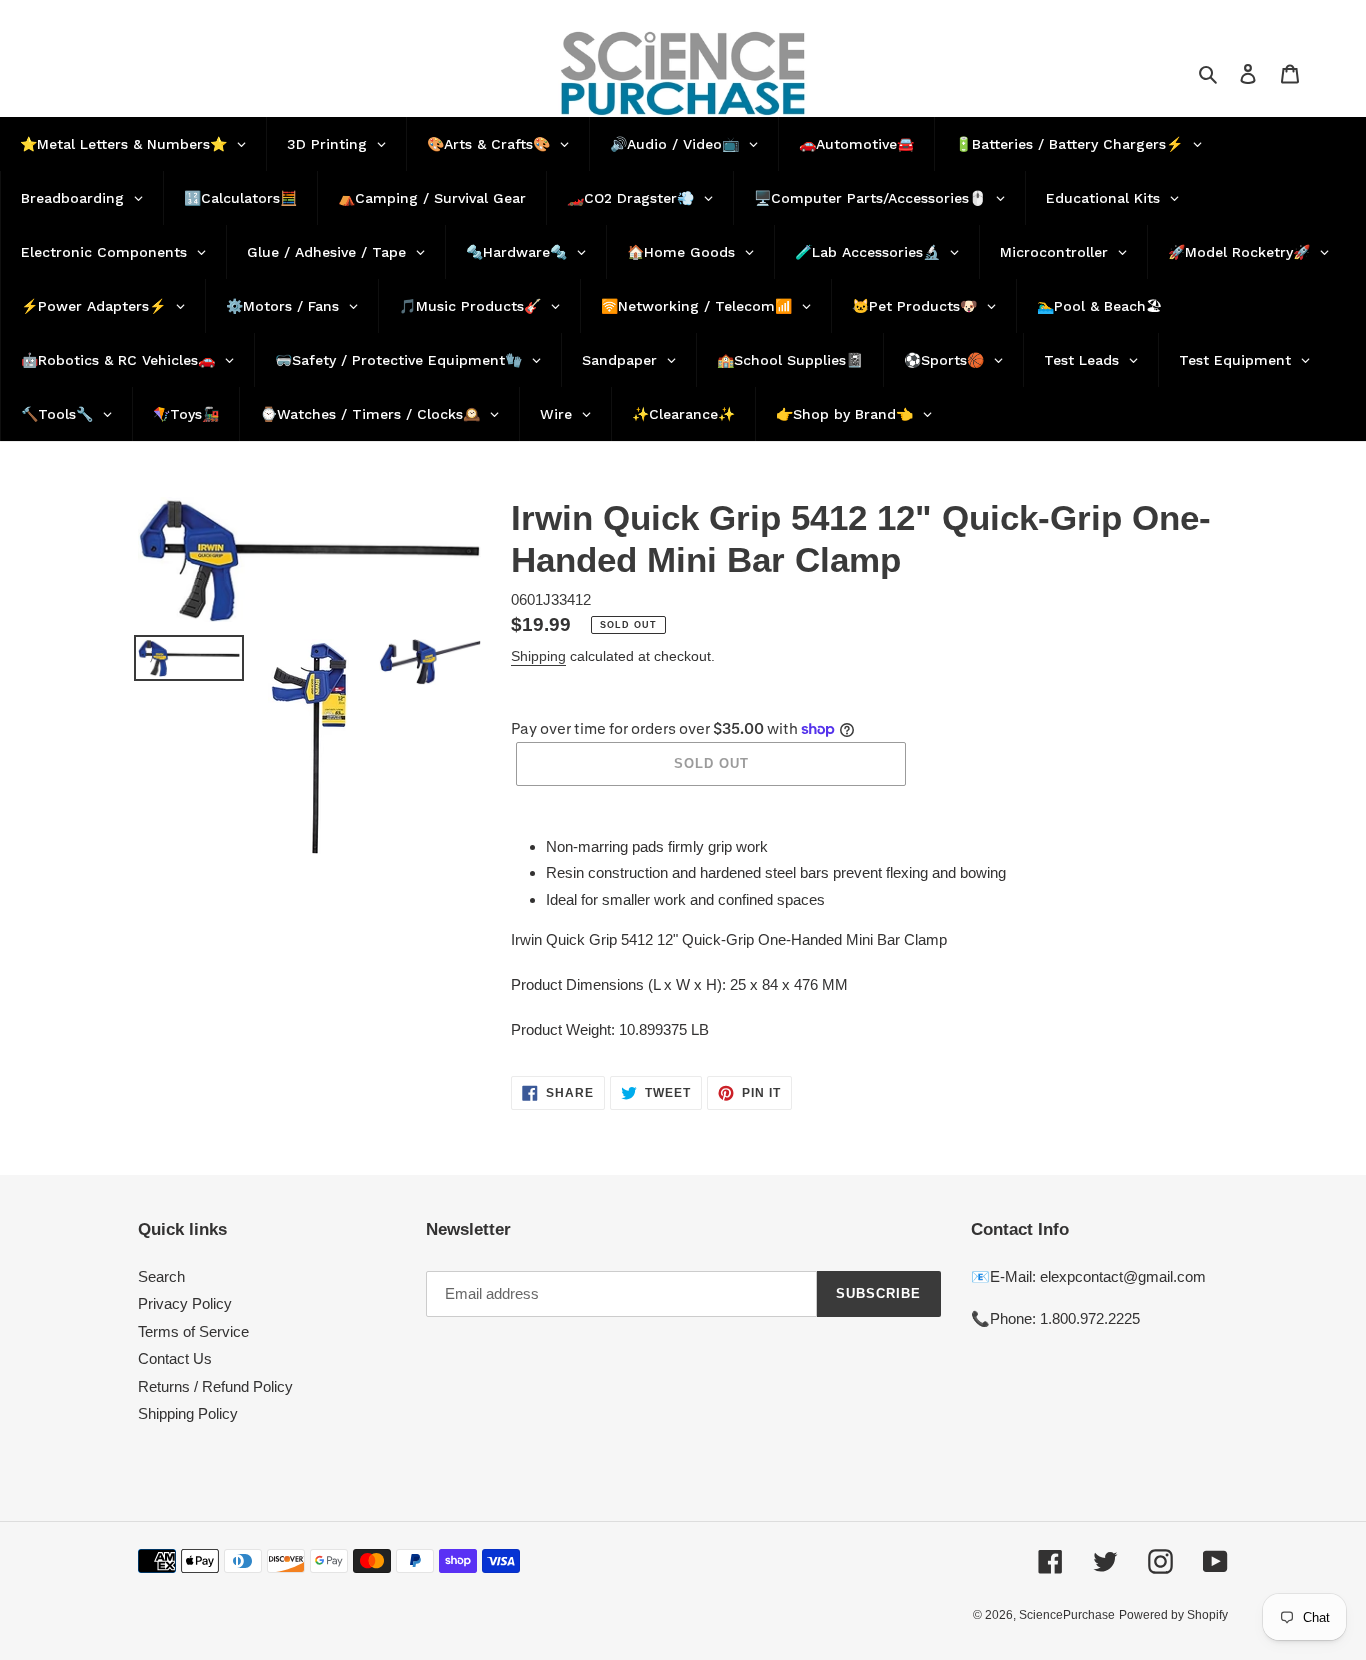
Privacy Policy (185, 1303)
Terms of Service (193, 1331)
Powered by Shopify (1173, 1615)
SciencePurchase (1067, 1615)
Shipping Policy (188, 1413)
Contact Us (175, 1358)
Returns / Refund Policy (215, 1386)
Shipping (538, 656)
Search (161, 1276)
